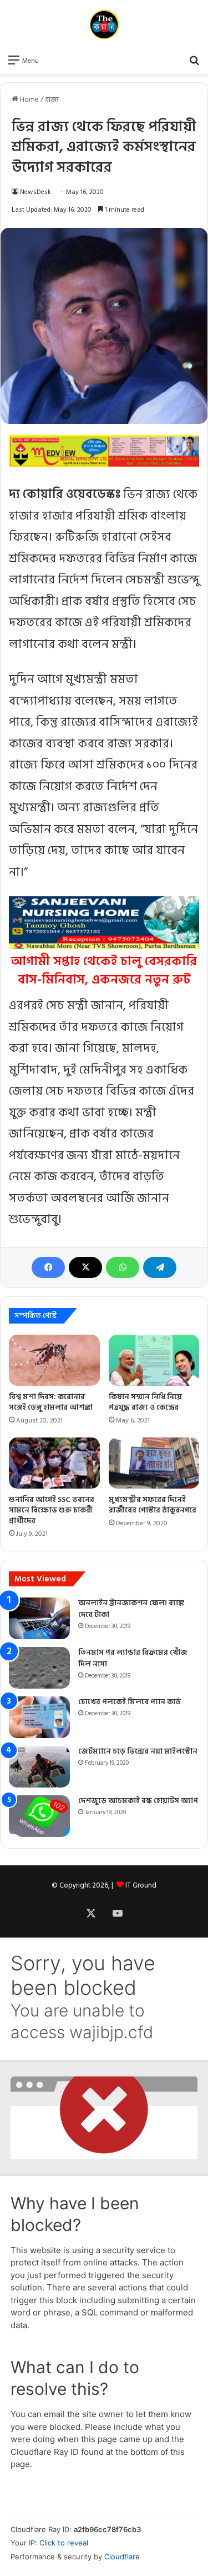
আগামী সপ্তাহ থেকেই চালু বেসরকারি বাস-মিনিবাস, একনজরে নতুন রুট (104, 970)
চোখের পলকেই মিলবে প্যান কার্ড (130, 1702)
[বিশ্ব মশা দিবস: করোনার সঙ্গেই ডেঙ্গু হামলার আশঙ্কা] (54, 1360)
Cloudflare (122, 2557)
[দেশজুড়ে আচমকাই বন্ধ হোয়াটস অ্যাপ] (39, 1816)
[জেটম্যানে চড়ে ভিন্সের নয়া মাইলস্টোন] (39, 1767)
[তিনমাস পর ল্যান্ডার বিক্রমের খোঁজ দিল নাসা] (39, 1668)
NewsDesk (35, 192)
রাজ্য (52, 99)
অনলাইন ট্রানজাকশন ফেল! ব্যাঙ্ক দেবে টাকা (131, 1609)
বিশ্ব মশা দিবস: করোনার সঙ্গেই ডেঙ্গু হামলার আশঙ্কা (51, 1402)
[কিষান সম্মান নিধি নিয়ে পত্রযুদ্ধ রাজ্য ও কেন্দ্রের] (154, 1360)
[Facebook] (48, 1267)
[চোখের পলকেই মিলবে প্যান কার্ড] (39, 1717)
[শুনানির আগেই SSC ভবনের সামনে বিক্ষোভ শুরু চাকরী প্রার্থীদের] (54, 1463)
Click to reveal (64, 2543)
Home (29, 99)
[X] (85, 1267)
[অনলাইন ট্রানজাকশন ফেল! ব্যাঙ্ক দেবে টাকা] (39, 1618)
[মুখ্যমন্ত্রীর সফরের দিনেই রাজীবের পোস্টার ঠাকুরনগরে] (154, 1463)
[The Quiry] (104, 24)
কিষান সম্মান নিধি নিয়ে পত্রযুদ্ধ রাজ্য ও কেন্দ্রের (145, 1402)
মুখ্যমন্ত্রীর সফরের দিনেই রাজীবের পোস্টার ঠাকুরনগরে (153, 1505)
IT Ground (141, 1885)
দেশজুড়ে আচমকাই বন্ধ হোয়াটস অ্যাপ (138, 1801)
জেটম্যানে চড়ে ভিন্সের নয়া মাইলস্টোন (138, 1751)
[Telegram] (160, 1267)
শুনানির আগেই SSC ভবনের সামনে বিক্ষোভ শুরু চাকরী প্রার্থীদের (52, 1510)
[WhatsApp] (123, 1267)
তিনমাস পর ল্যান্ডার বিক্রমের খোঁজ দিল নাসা (133, 1658)
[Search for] (194, 60)
